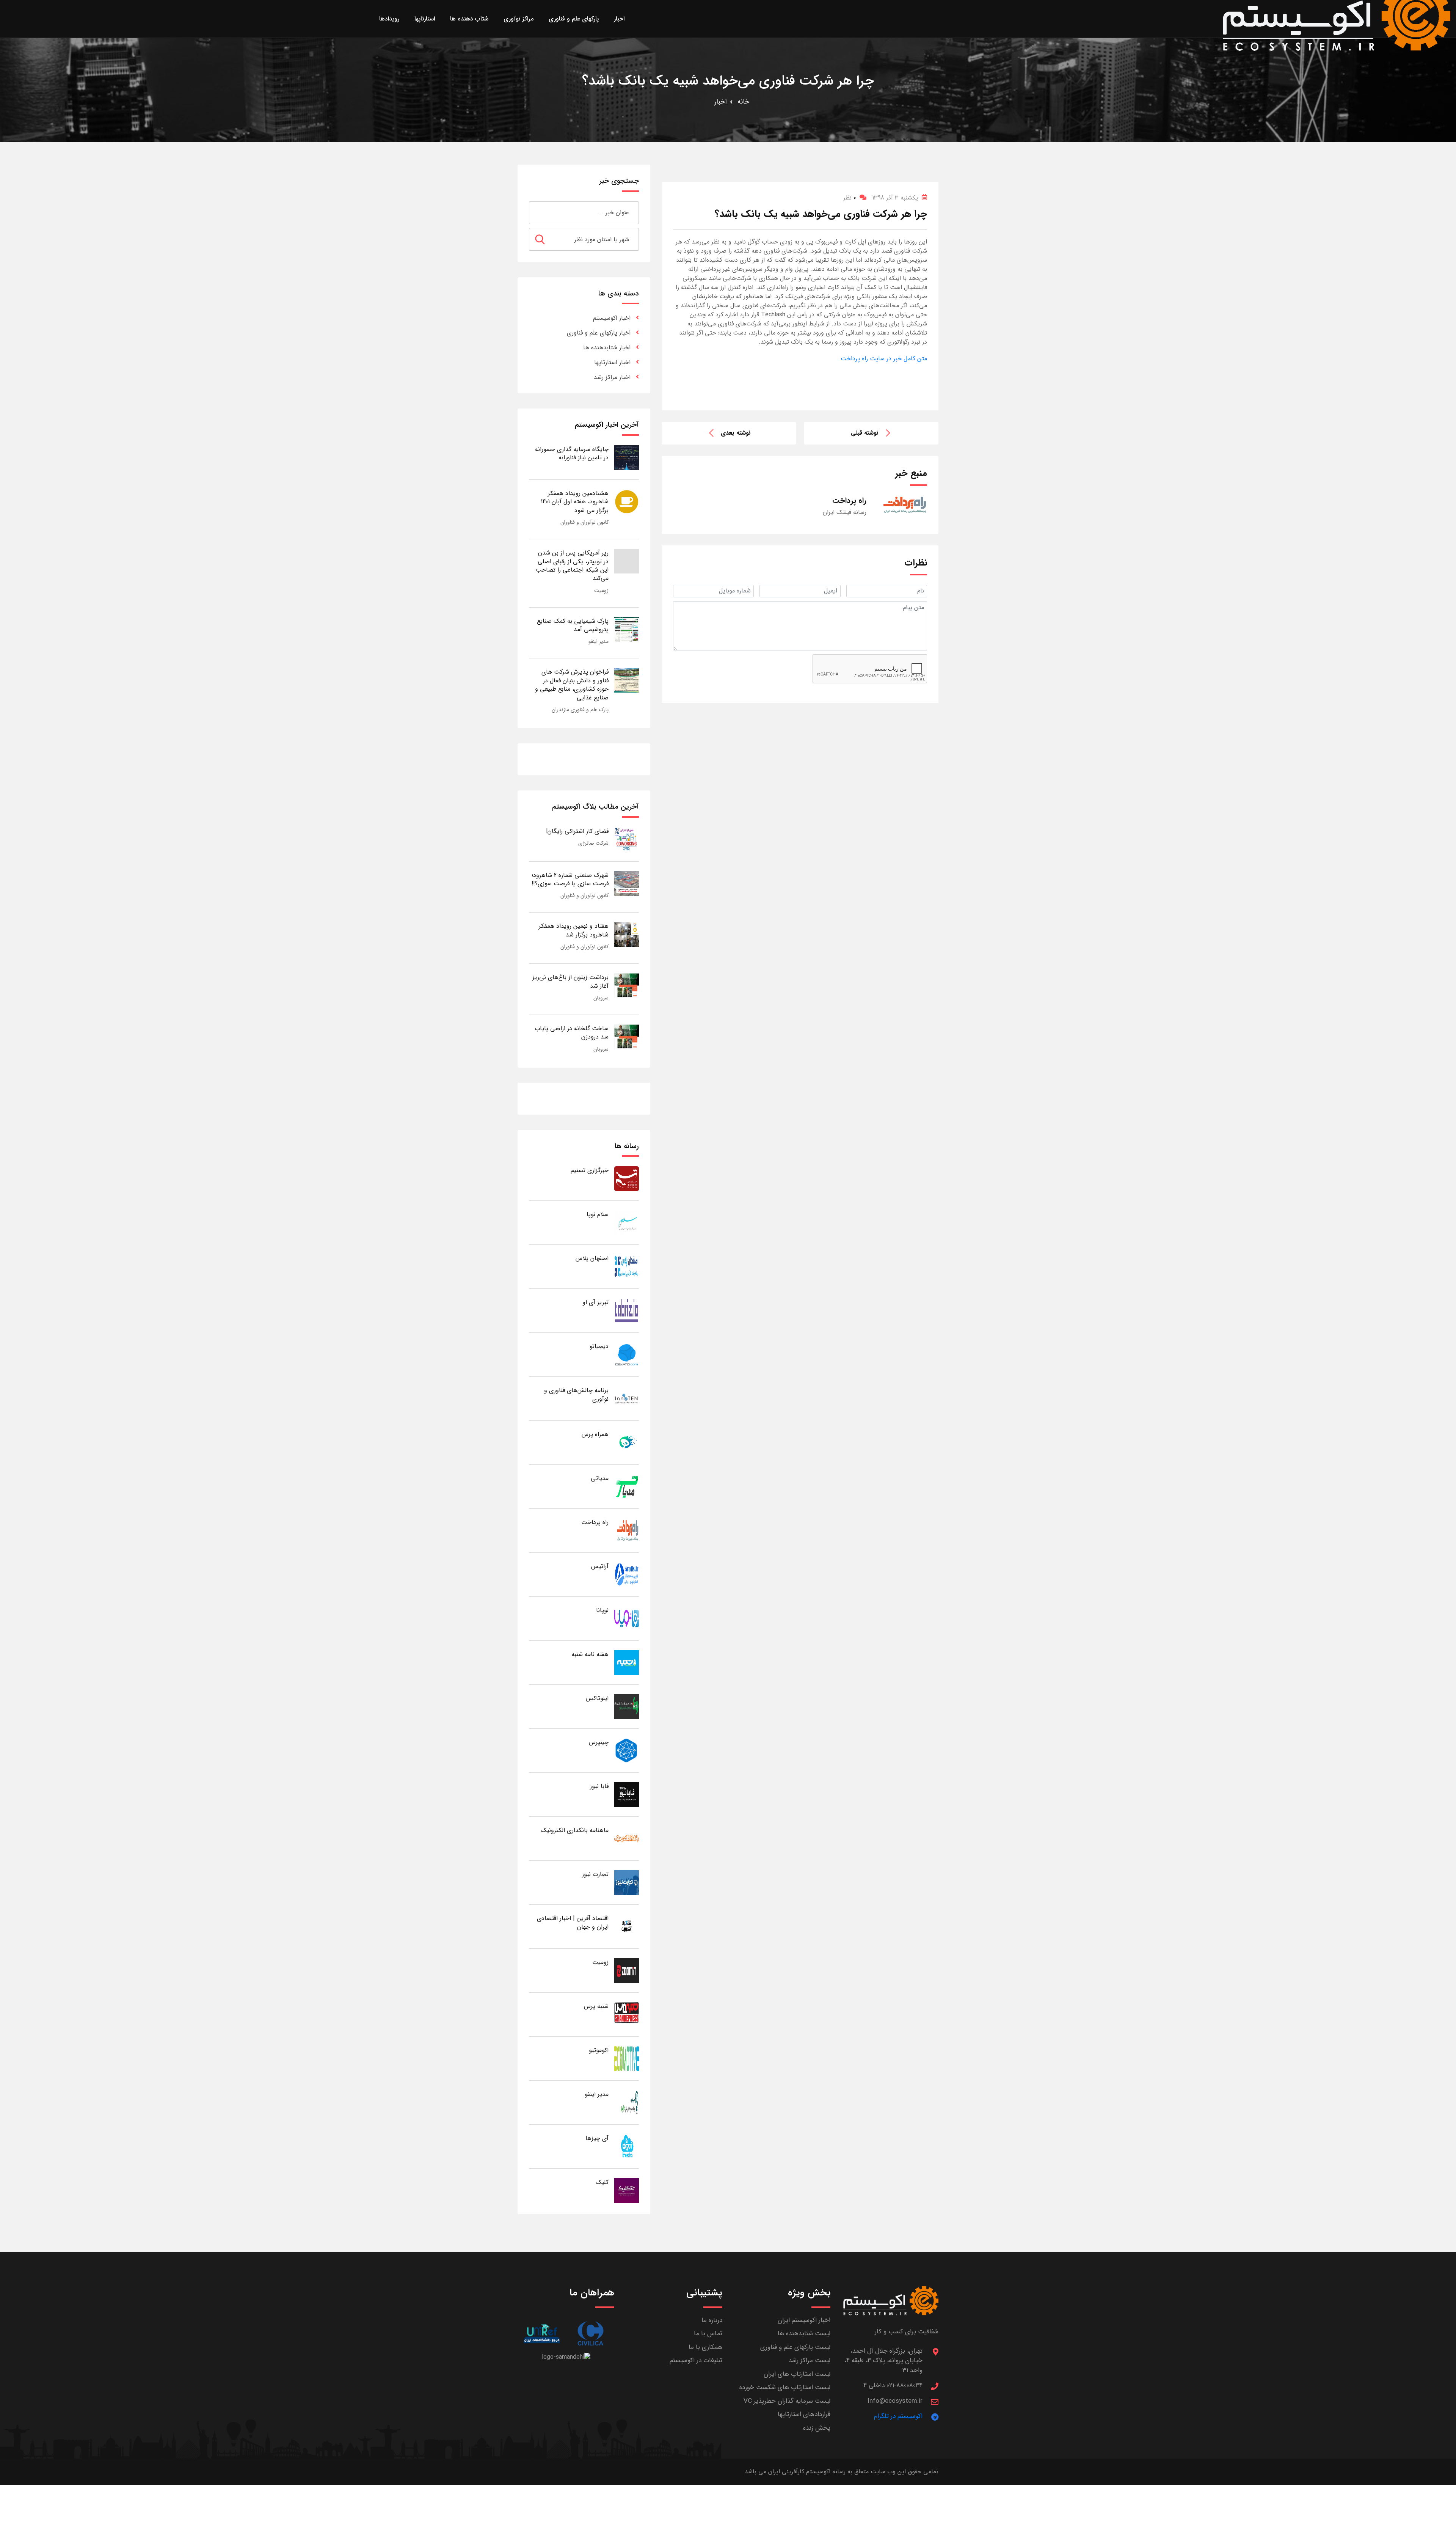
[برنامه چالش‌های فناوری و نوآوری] (627, 1398)
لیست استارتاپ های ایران (797, 2374)
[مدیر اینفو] (627, 2102)
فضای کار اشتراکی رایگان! (577, 831)
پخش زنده (817, 2428)
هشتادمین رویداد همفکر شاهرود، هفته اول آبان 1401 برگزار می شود (575, 502)
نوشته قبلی (865, 433)
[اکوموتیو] (627, 2058)
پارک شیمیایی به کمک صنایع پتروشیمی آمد (573, 625)
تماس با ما (708, 2334)
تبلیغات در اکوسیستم (696, 2360)
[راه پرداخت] (627, 1530)
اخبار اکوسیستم (612, 318)
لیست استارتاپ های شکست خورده (785, 2387)
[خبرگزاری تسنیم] (627, 1178)
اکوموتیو (599, 2050)
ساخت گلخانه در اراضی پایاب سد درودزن (572, 1033)
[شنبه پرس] (627, 2014)
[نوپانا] (627, 1618)
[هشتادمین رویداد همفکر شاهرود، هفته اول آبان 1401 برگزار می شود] (627, 501)
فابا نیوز (599, 1786)
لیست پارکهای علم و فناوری (795, 2347)
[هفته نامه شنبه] (627, 1662)
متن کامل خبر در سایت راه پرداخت (884, 359)
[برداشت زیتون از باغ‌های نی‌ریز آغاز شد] (627, 985)
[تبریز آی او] (627, 1310)
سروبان (601, 998)
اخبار (721, 102)
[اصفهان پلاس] (627, 1266)
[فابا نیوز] (627, 1794)
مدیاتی (600, 1478)
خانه (743, 102)
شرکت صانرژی (593, 843)
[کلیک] (627, 2190)
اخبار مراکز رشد (612, 377)
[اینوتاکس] (627, 1706)
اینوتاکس (597, 1698)
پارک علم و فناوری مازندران (580, 710)
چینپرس (599, 1742)
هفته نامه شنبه (590, 1654)
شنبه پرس (596, 2006)
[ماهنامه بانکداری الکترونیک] (627, 1838)
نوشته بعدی (736, 433)
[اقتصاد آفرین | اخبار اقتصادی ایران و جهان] (627, 1926)
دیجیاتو (599, 1346)
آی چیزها (597, 2138)
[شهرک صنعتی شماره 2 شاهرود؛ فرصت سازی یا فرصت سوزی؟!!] (627, 883)
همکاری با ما (705, 2347)
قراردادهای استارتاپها (804, 2414)
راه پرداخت (595, 1522)
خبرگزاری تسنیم (590, 1170)
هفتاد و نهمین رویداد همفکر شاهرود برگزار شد (574, 930)
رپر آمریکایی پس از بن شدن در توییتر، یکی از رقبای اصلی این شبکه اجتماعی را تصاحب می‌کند (572, 566)
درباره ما (712, 2320)
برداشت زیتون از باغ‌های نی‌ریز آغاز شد (570, 981)
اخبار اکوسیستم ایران (804, 2320)
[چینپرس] (627, 1750)
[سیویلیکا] (590, 2334)
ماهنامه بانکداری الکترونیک (575, 1830)
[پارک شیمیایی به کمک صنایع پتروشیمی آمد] (627, 629)
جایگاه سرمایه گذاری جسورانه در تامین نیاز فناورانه (572, 453)
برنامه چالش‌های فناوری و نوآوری (576, 1394)
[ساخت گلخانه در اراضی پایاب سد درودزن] (627, 1036)
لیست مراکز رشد (810, 2360)
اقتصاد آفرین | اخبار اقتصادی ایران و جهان (573, 1922)
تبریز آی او (595, 1302)
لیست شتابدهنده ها (804, 2334)
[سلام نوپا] (627, 1222)
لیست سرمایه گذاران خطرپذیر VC (787, 2401)
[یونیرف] (542, 2334)
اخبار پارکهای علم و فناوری (599, 333)
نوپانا (602, 1610)
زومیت (601, 591)
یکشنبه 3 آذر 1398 (895, 198)
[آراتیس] (627, 1574)
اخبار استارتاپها (612, 362)
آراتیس (600, 1566)
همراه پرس (595, 1434)
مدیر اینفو (599, 641)
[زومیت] (627, 1970)
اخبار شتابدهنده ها (607, 348)
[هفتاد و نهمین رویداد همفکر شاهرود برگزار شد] (627, 934)
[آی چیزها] (627, 2146)
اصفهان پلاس (592, 1258)
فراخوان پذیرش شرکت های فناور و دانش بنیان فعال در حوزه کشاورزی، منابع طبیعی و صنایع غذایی (572, 685)
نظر (850, 198)
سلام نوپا (598, 1214)
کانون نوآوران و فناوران (584, 522)
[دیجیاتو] (627, 1354)
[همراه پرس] (627, 1442)
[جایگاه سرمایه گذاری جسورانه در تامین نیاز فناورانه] (627, 457)
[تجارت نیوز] (627, 1882)
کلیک (602, 2182)
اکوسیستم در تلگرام (898, 2416)
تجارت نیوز (595, 1874)
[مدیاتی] (627, 1486)
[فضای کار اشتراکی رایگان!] (627, 839)
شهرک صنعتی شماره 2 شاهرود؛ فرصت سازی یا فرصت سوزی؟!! (570, 879)
